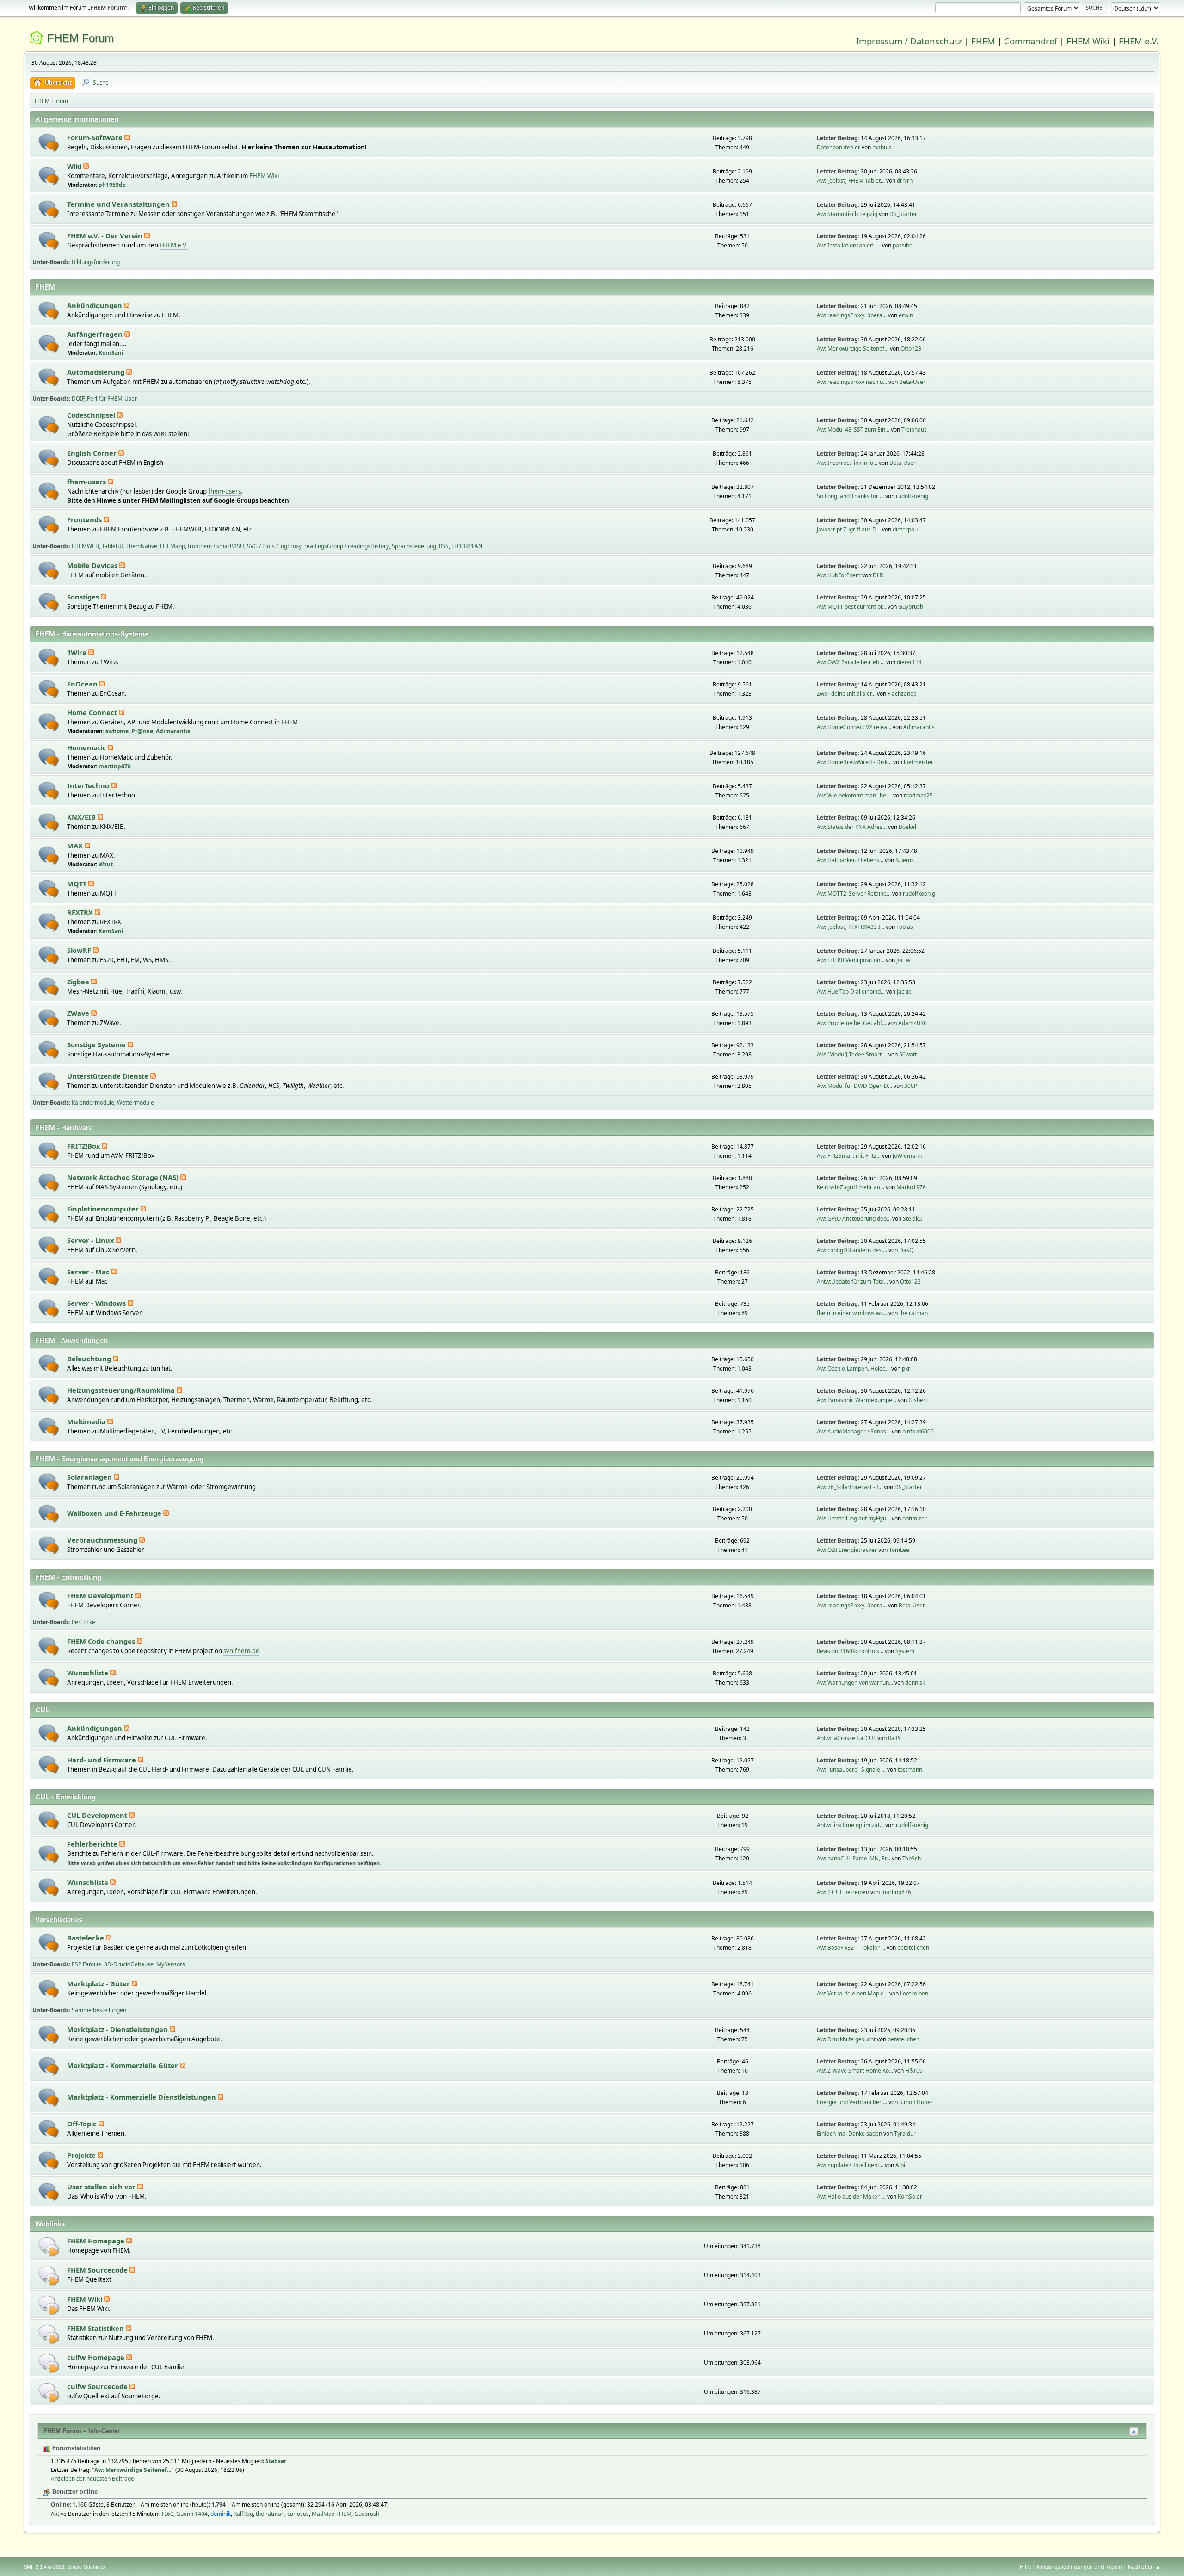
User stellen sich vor (102, 2187)
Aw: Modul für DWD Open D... (854, 1086)
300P (911, 1086)
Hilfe (1025, 2567)
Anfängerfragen (96, 334)
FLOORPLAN (467, 546)
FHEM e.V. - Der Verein (106, 235)
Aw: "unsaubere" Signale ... (851, 1770)
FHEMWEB (85, 546)
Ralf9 (894, 1738)
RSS (444, 546)
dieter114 (909, 662)
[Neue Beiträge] (49, 143)
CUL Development (98, 1815)
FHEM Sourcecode (98, 2270)
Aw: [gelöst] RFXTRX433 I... (851, 927)
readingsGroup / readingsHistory (347, 546)
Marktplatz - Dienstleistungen (118, 2029)
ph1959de (112, 185)
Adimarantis (173, 731)
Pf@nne (142, 731)
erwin (906, 315)
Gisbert (918, 1400)
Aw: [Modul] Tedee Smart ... (852, 1054)
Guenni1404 (192, 2514)
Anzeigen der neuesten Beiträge (92, 2479)
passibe (903, 245)
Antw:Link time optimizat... (850, 1825)
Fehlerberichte (93, 1844)
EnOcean (83, 684)
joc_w (903, 960)
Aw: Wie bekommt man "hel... (854, 795)
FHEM (983, 41)
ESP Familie (86, 1964)
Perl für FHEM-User (112, 398)
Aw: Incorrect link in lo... (847, 463)
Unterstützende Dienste (109, 1076)
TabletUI (113, 546)
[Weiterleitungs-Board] (49, 2246)
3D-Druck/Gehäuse (129, 1964)
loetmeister (919, 762)
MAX (76, 846)
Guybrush (911, 607)
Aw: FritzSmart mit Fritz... (849, 1156)
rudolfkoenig (912, 496)
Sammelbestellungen (99, 2010)
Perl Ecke (83, 1622)
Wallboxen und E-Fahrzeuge (115, 1513)
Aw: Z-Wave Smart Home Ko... (855, 2071)
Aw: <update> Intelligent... (850, 2165)
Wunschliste (89, 1673)
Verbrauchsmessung (103, 1540)
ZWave (79, 1013)
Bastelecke (86, 1938)
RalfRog (243, 2514)
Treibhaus (914, 429)
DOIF (78, 398)
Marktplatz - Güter (99, 1983)
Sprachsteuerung (414, 546)
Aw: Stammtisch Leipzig (847, 214)
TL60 (167, 2514)
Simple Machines (86, 2567)
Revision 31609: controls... (850, 1651)
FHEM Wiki (1088, 41)
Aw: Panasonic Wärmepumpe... (857, 1400)
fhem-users (87, 482)
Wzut (106, 864)
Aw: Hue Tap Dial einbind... (851, 991)
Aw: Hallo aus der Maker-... (851, 2196)
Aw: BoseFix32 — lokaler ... (851, 1948)
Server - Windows (97, 1303)
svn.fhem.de (241, 1651)
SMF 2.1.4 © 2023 (44, 2567)
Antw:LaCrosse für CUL (846, 1738)
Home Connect (93, 712)
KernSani (111, 353)
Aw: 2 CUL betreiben (843, 1892)
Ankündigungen (96, 305)
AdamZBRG (913, 1023)
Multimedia (87, 1421)
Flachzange (902, 694)
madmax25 (918, 795)
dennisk (915, 1683)
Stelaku (912, 1219)
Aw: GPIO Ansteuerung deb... (854, 1219)
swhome (117, 731)
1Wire (78, 652)
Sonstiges (84, 597)
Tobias (905, 927)
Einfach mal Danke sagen (849, 2134)
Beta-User (912, 382)
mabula (882, 147)
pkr (906, 1368)
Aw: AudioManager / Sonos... (854, 1431)
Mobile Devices (93, 565)
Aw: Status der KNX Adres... (852, 827)
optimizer (915, 1518)
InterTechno (89, 785)
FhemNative (142, 546)
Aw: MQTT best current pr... (851, 607)
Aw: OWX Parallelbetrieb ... (851, 662)
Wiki (75, 166)
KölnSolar (910, 2196)
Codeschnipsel (92, 415)
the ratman (913, 1313)
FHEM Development (101, 1595)
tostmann (910, 1770)
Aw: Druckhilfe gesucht (846, 2039)
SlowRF (80, 950)
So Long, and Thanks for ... (850, 496)
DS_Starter (903, 214)
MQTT (78, 883)
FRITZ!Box (84, 1146)
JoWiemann (907, 1156)
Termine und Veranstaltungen (119, 204)
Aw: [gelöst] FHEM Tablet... (851, 181)
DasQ (906, 1250)
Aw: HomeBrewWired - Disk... (854, 762)
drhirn (905, 181)
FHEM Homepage (97, 2241)
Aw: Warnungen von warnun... (855, 1683)
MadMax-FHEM (332, 2514)
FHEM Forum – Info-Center (82, 2431)
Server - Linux (91, 1240)
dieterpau (905, 529)
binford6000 (918, 1431)
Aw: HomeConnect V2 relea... (854, 727)
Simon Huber (916, 2102)
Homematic (87, 747)
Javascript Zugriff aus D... (849, 529)
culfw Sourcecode (98, 2386)
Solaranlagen (90, 1477)
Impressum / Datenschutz (909, 41)
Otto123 (911, 349)
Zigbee (79, 982)
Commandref (1031, 41)
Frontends (85, 519)
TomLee (899, 1550)
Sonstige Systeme (97, 1044)
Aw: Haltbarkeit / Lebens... (850, 860)
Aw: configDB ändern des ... (852, 1250)
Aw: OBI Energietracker (847, 1550)
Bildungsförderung (96, 262)
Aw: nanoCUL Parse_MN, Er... (854, 1858)
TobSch (912, 1858)
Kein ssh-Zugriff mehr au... (851, 1187)
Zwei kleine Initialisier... (846, 694)
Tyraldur (905, 2134)
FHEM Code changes (102, 1641)
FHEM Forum (80, 38)
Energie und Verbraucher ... (852, 2102)
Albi (900, 2165)
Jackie (904, 991)
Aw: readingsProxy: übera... (852, 315)
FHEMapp (173, 546)
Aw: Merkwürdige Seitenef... (853, 349)
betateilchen (913, 1948)
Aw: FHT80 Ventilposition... (851, 960)
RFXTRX (81, 912)
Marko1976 (911, 1187)
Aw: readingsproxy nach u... (852, 382)
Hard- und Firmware (102, 1760)
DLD (878, 575)
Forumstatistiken (75, 2448)
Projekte (82, 2155)
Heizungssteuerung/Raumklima (122, 1390)
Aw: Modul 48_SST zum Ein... (853, 429)
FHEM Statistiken (96, 2328)
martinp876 (115, 766)
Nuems (905, 860)
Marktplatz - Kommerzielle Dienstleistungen (142, 2097)
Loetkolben (914, 1993)
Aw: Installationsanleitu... (849, 245)
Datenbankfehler (839, 147)
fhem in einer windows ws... (852, 1313)
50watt (908, 1054)
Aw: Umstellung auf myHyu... (854, 1518)
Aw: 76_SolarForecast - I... (850, 1487)
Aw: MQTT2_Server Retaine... (854, 893)
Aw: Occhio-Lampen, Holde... (853, 1368)
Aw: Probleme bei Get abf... (851, 1023)
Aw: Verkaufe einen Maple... (852, 1993)
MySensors (171, 1964)
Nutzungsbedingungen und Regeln (1079, 2567)
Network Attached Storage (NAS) (124, 1177)
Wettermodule (136, 1103)
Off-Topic (83, 2124)
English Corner (93, 453)
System (905, 1651)
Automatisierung (97, 372)
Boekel (907, 827)
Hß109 (914, 2071)
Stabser (276, 2461)
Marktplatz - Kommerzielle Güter (123, 2065)
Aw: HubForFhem (839, 575)
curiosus (298, 2514)
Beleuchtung (90, 1359)
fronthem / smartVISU (216, 546)
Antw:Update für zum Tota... (852, 1282)
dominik (221, 2514)
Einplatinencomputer (104, 1209)
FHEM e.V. (1139, 41)
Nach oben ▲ (1144, 2567)
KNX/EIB (82, 817)
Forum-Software (96, 137)
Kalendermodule (93, 1103)
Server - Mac (89, 1272)
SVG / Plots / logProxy (274, 546)
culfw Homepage (97, 2357)
